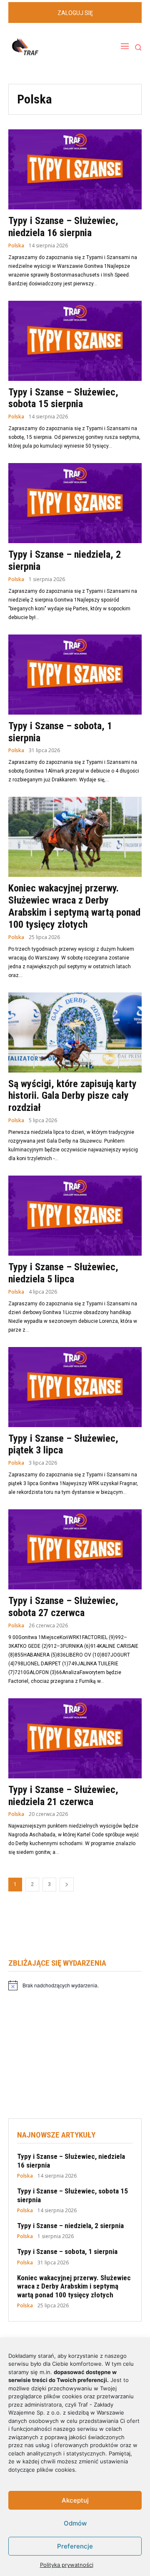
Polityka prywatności (67, 2565)
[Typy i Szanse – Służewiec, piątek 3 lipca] (75, 1387)
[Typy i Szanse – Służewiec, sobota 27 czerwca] (75, 1549)
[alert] (75, 1985)
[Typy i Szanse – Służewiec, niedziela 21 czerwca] (75, 1738)
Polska (16, 246)
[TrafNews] (48, 47)
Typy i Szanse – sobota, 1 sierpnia (67, 2251)
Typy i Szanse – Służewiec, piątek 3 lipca (63, 1444)
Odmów (75, 2523)
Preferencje (75, 2546)
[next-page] (67, 1885)
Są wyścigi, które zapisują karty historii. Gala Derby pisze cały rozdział (72, 1096)
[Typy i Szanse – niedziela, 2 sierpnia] (75, 503)
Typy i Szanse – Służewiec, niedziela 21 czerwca (63, 1796)
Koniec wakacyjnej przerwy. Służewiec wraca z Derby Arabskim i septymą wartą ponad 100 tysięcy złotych (74, 906)
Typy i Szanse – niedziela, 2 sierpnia (70, 2226)
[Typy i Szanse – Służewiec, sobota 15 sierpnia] (75, 341)
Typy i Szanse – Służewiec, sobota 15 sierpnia (63, 398)
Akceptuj (75, 2500)
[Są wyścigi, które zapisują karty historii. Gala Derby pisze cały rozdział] (75, 1032)
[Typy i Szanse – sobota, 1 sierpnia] (75, 675)
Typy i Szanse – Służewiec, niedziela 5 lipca (63, 1273)
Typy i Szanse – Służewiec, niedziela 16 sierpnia (63, 227)
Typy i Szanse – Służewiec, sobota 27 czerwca (63, 1607)
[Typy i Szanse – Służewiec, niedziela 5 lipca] (75, 1216)
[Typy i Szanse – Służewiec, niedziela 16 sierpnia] (75, 169)
